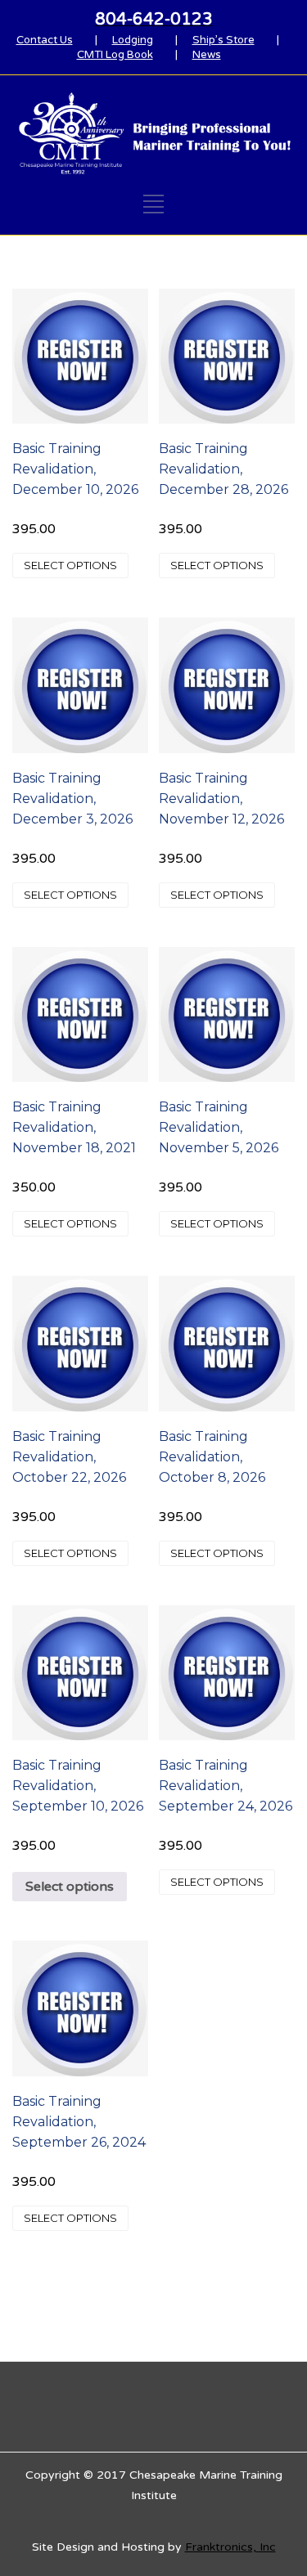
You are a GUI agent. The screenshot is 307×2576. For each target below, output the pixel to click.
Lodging (133, 40)
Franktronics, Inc (230, 2547)
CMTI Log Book (115, 55)
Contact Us (45, 40)
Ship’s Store (223, 40)
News (207, 55)
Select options (70, 565)
